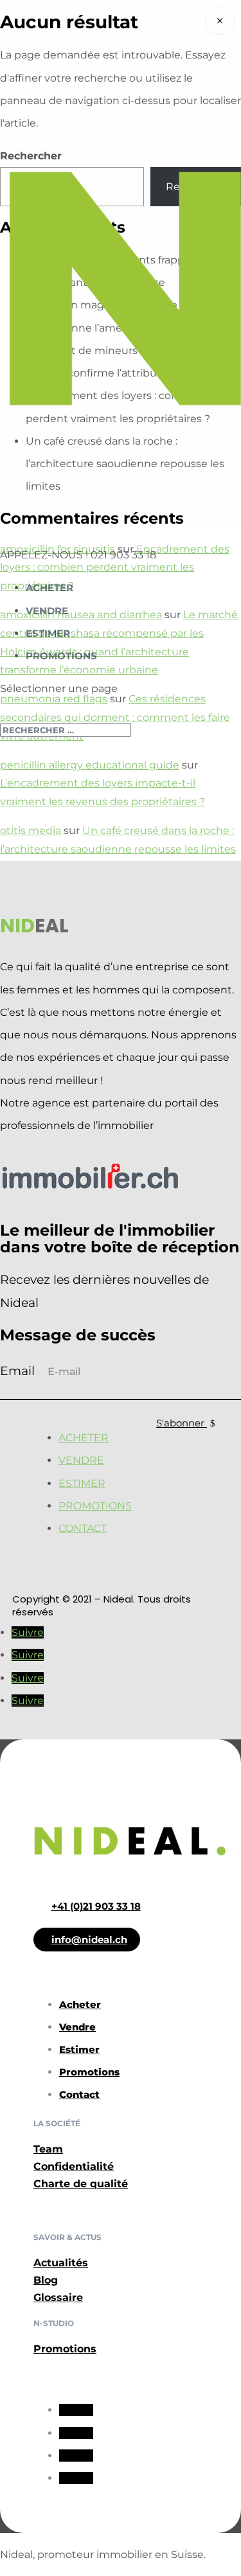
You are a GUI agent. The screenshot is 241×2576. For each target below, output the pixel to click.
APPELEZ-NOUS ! (45, 555)
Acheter (84, 1438)
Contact (83, 1528)
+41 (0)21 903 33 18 (96, 1906)
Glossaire (58, 2297)
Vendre (81, 1460)
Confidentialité (74, 2166)
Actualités (61, 2263)
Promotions (95, 1506)
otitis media (31, 831)
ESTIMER (48, 633)
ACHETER (49, 588)
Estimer (82, 1483)
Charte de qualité (81, 2184)
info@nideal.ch (89, 1940)
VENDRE (47, 611)
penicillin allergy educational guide (90, 765)
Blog (46, 2280)
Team (48, 2149)
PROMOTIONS (61, 656)
